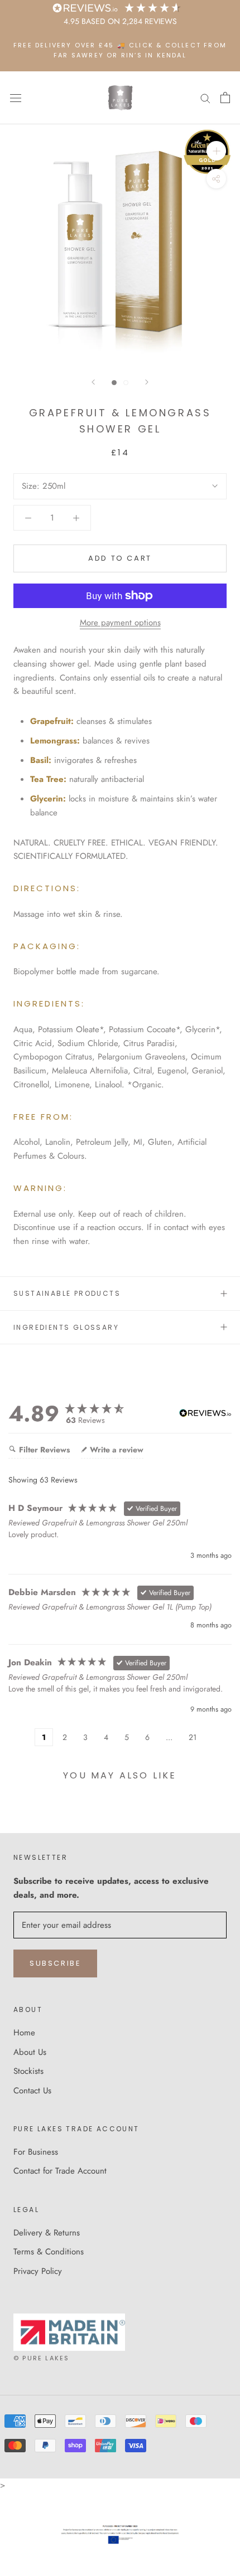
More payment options (120, 623)
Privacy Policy (38, 2271)
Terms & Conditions (49, 2252)
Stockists (28, 2071)
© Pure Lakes (41, 2358)
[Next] (147, 382)
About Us (30, 2052)
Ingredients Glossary (66, 1327)
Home (24, 2033)
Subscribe (55, 1963)
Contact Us (32, 2091)
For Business (36, 2152)
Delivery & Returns (47, 2233)
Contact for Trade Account (60, 2171)
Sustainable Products (67, 1293)
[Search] (205, 98)
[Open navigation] (16, 98)
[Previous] (93, 382)
